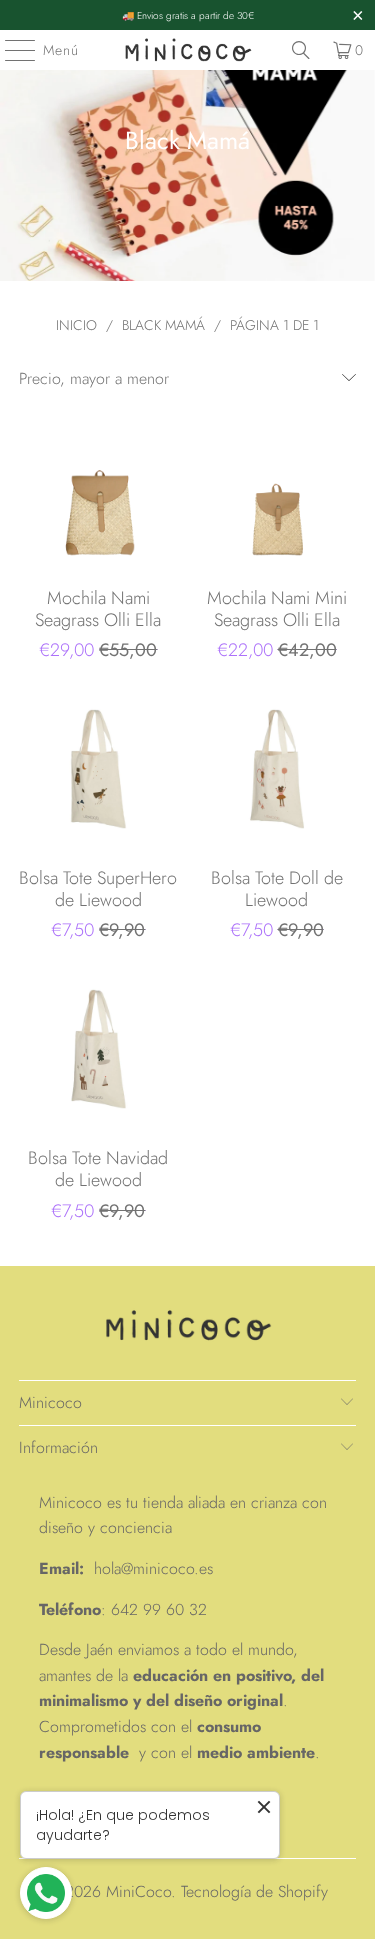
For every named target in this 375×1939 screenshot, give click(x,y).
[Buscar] (301, 50)
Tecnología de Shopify (254, 1891)
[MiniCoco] (188, 50)
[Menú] (10, 50)
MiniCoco (138, 1891)
